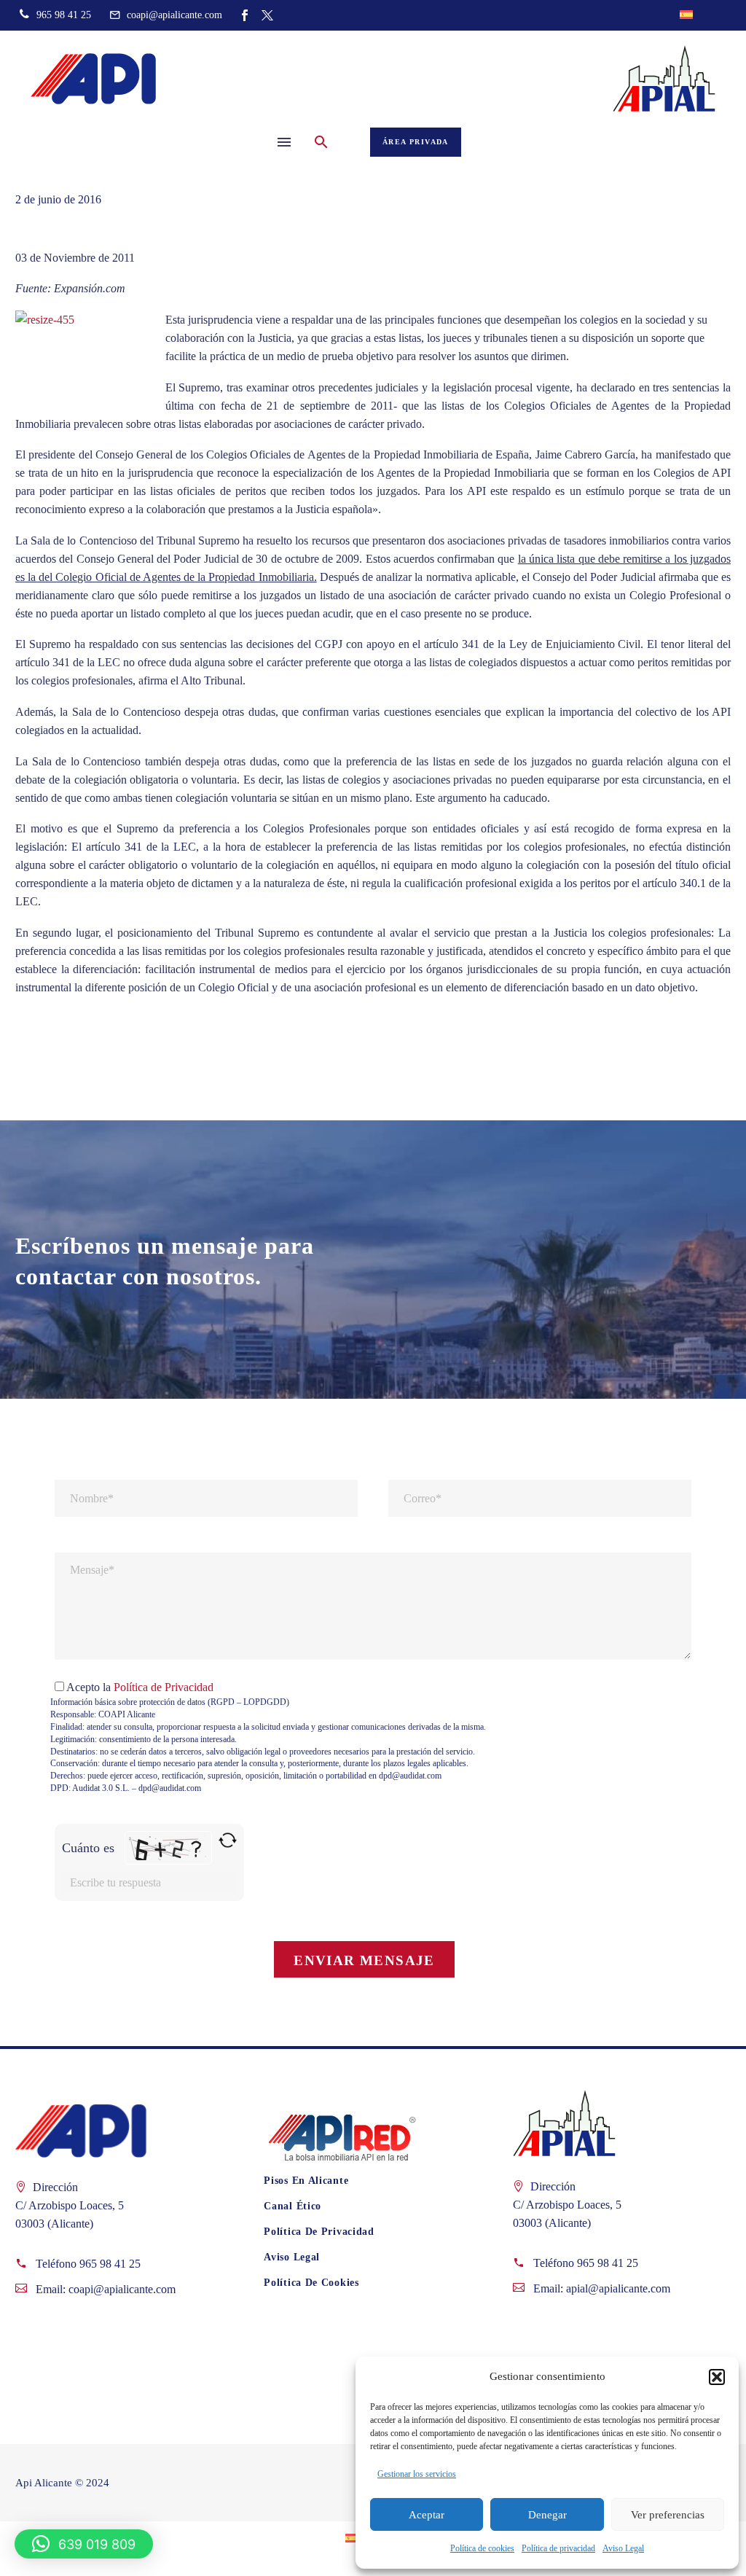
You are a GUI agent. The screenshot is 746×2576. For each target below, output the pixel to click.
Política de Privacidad (164, 1687)
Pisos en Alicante (306, 2181)
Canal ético (292, 2206)
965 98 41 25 (110, 2264)
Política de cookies (482, 2548)
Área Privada (416, 142)
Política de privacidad (558, 2548)
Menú (284, 142)
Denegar (547, 2515)
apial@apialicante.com (618, 2288)
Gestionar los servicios (417, 2474)
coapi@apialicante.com (122, 2289)
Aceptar (427, 2515)
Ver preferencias (668, 2515)
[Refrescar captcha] (228, 1840)
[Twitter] (267, 15)
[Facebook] (245, 15)
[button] (717, 2377)
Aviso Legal (623, 2548)
